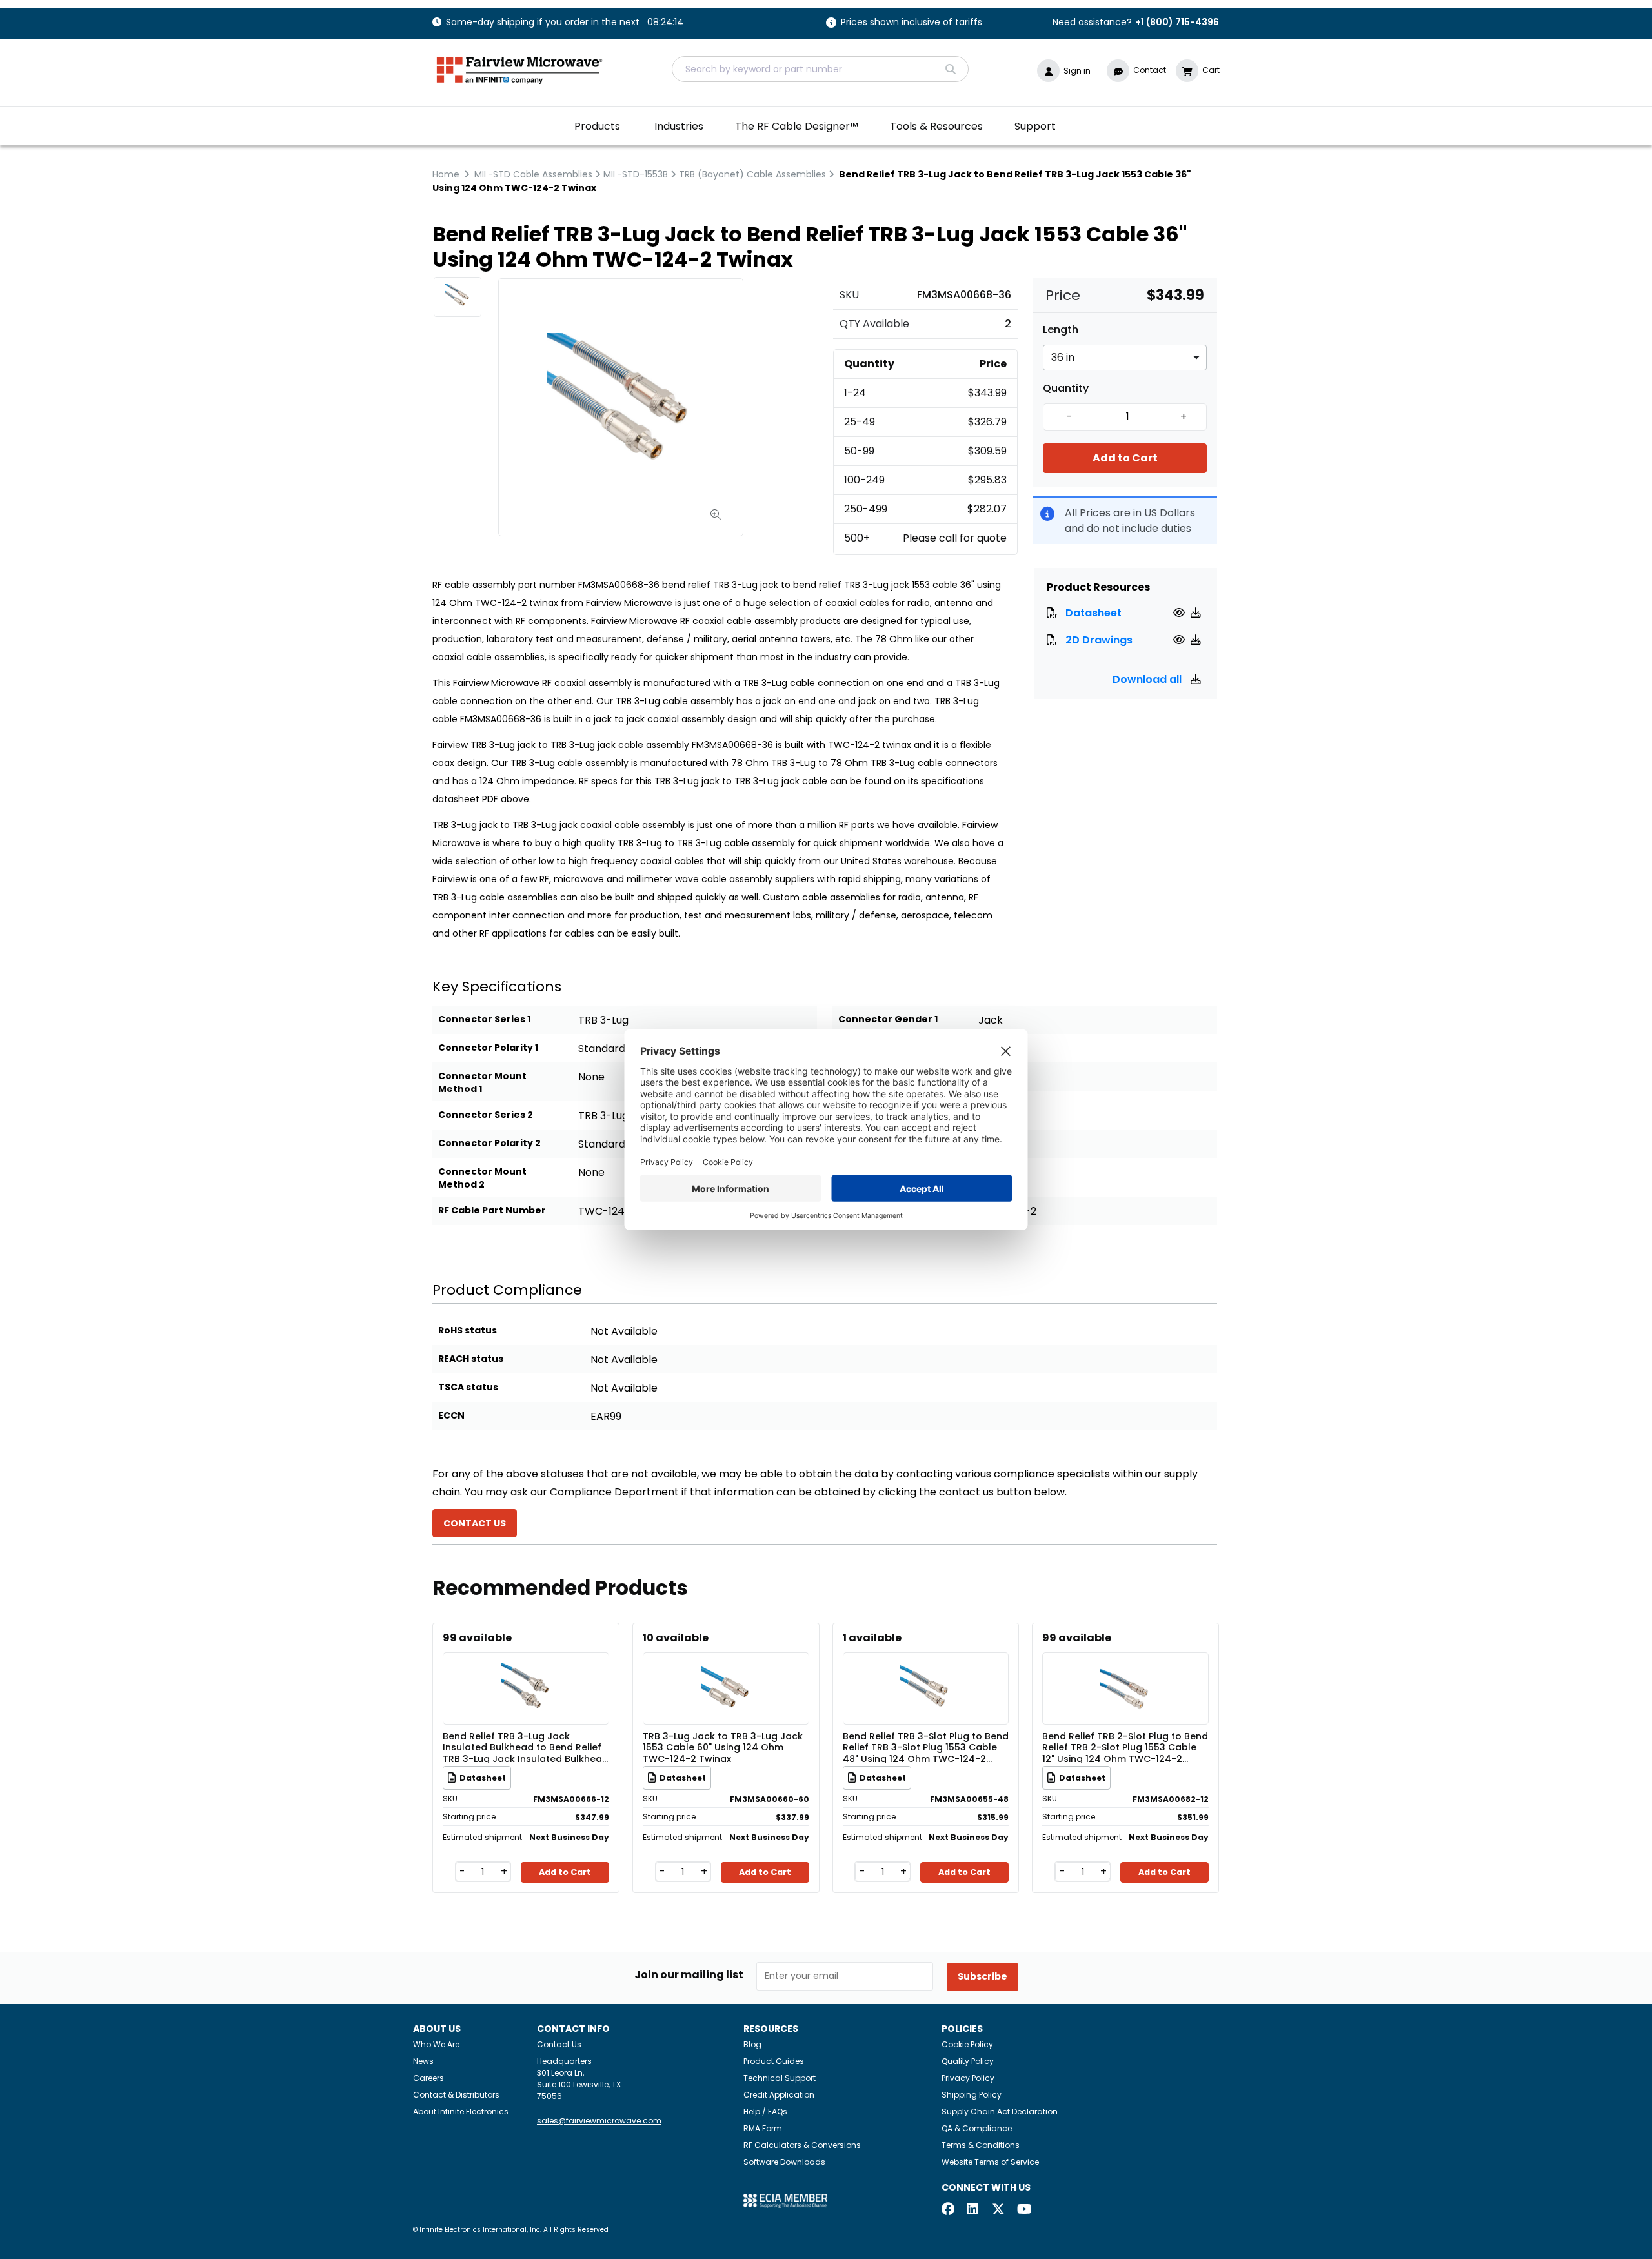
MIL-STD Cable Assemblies (533, 174)
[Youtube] (1023, 2210)
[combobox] (820, 69)
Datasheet (1093, 613)
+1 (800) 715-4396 (1177, 22)
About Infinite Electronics (461, 2112)
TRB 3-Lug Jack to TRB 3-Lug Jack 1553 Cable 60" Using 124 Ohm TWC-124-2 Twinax (723, 1747)
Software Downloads (784, 2162)
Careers (428, 2078)
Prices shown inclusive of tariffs (912, 23)
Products (597, 126)
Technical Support (780, 2078)
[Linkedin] (973, 2210)
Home (446, 174)
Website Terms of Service (990, 2162)
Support (1035, 126)
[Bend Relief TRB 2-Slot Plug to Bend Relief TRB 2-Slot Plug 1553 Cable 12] (1125, 1669)
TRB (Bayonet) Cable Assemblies (752, 174)
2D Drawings (1099, 640)
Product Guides (774, 2061)
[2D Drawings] (1181, 640)
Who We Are (436, 2044)
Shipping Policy (972, 2095)
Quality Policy (968, 2061)
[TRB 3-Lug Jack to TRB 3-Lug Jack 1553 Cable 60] (726, 1669)
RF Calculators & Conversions (802, 2145)
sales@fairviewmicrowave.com (599, 2121)
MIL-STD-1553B (636, 174)
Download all (1148, 679)
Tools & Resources (936, 126)
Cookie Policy (967, 2044)
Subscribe (982, 1976)
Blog (752, 2044)
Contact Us (559, 2044)
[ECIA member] (785, 2200)
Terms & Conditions (981, 2145)
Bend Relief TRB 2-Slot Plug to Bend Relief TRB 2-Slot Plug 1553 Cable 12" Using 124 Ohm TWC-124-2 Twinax (1125, 1747)
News (423, 2061)
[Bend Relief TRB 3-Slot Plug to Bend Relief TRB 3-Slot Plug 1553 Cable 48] (925, 1669)
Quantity (1066, 389)
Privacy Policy (968, 2078)
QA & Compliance (977, 2128)
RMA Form (763, 2128)
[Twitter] (998, 2210)
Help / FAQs (765, 2112)
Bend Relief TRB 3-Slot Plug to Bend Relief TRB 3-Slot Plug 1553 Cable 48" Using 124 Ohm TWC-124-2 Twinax (926, 1747)
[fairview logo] (519, 69)
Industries (679, 126)
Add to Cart (1125, 458)
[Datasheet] (1181, 613)
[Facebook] (948, 2210)
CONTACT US (475, 1523)
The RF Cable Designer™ (797, 126)
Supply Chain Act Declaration (1000, 2112)
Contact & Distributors (456, 2095)
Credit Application (779, 2095)
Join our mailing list (689, 1975)
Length (1061, 330)
